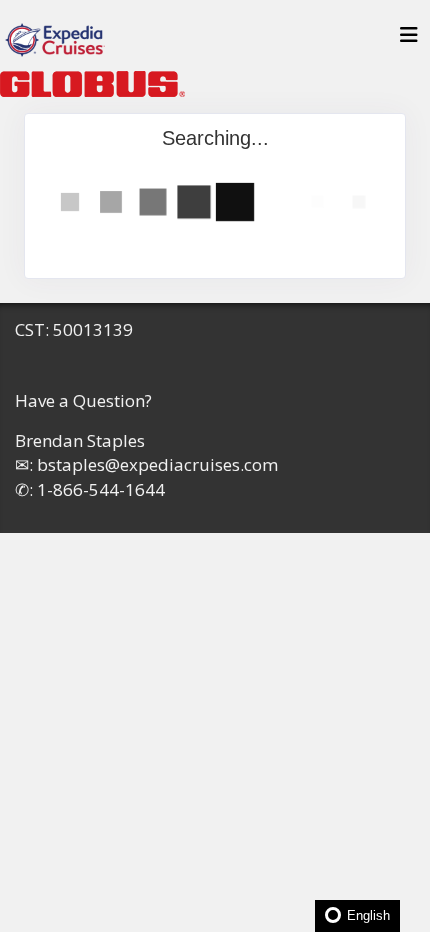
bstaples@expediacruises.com (157, 464)
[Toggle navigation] (409, 40)
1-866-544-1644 (101, 489)
